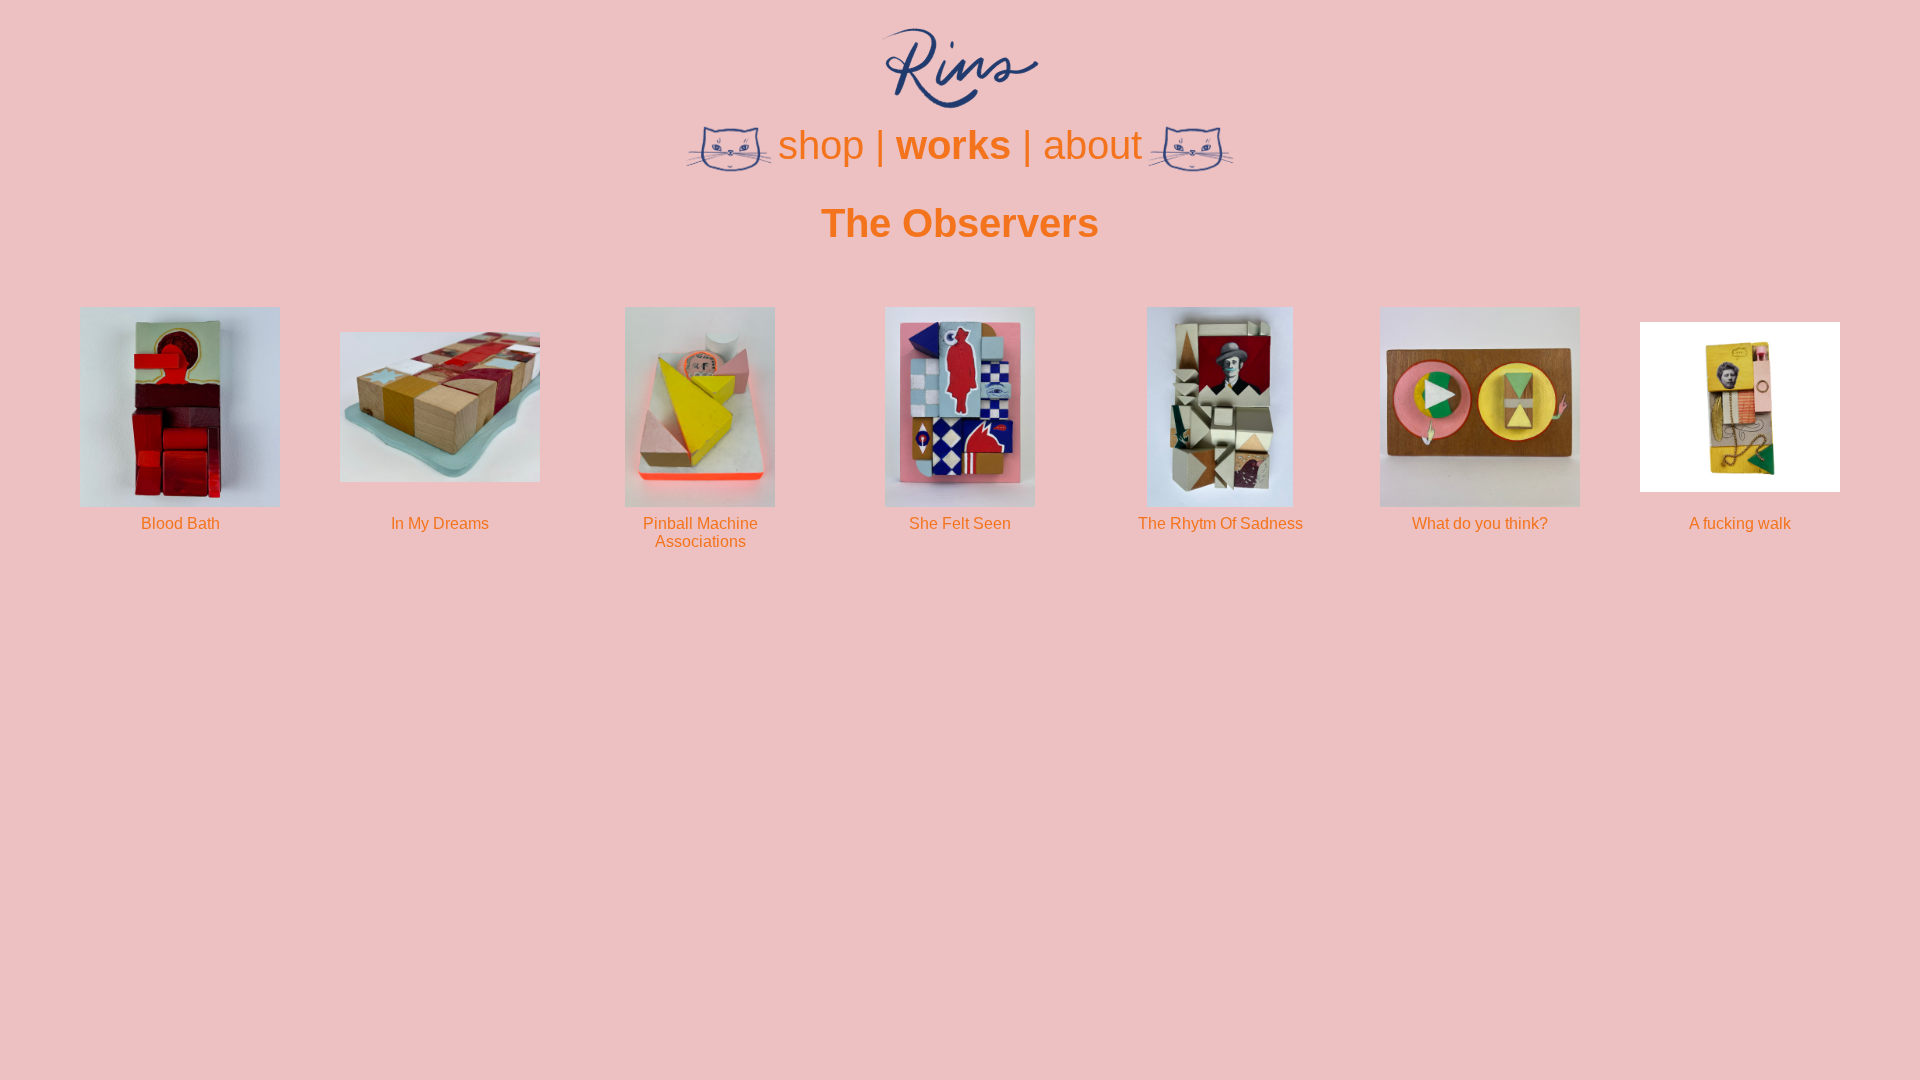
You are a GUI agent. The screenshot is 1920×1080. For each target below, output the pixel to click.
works (953, 145)
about (1092, 145)
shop (821, 145)
